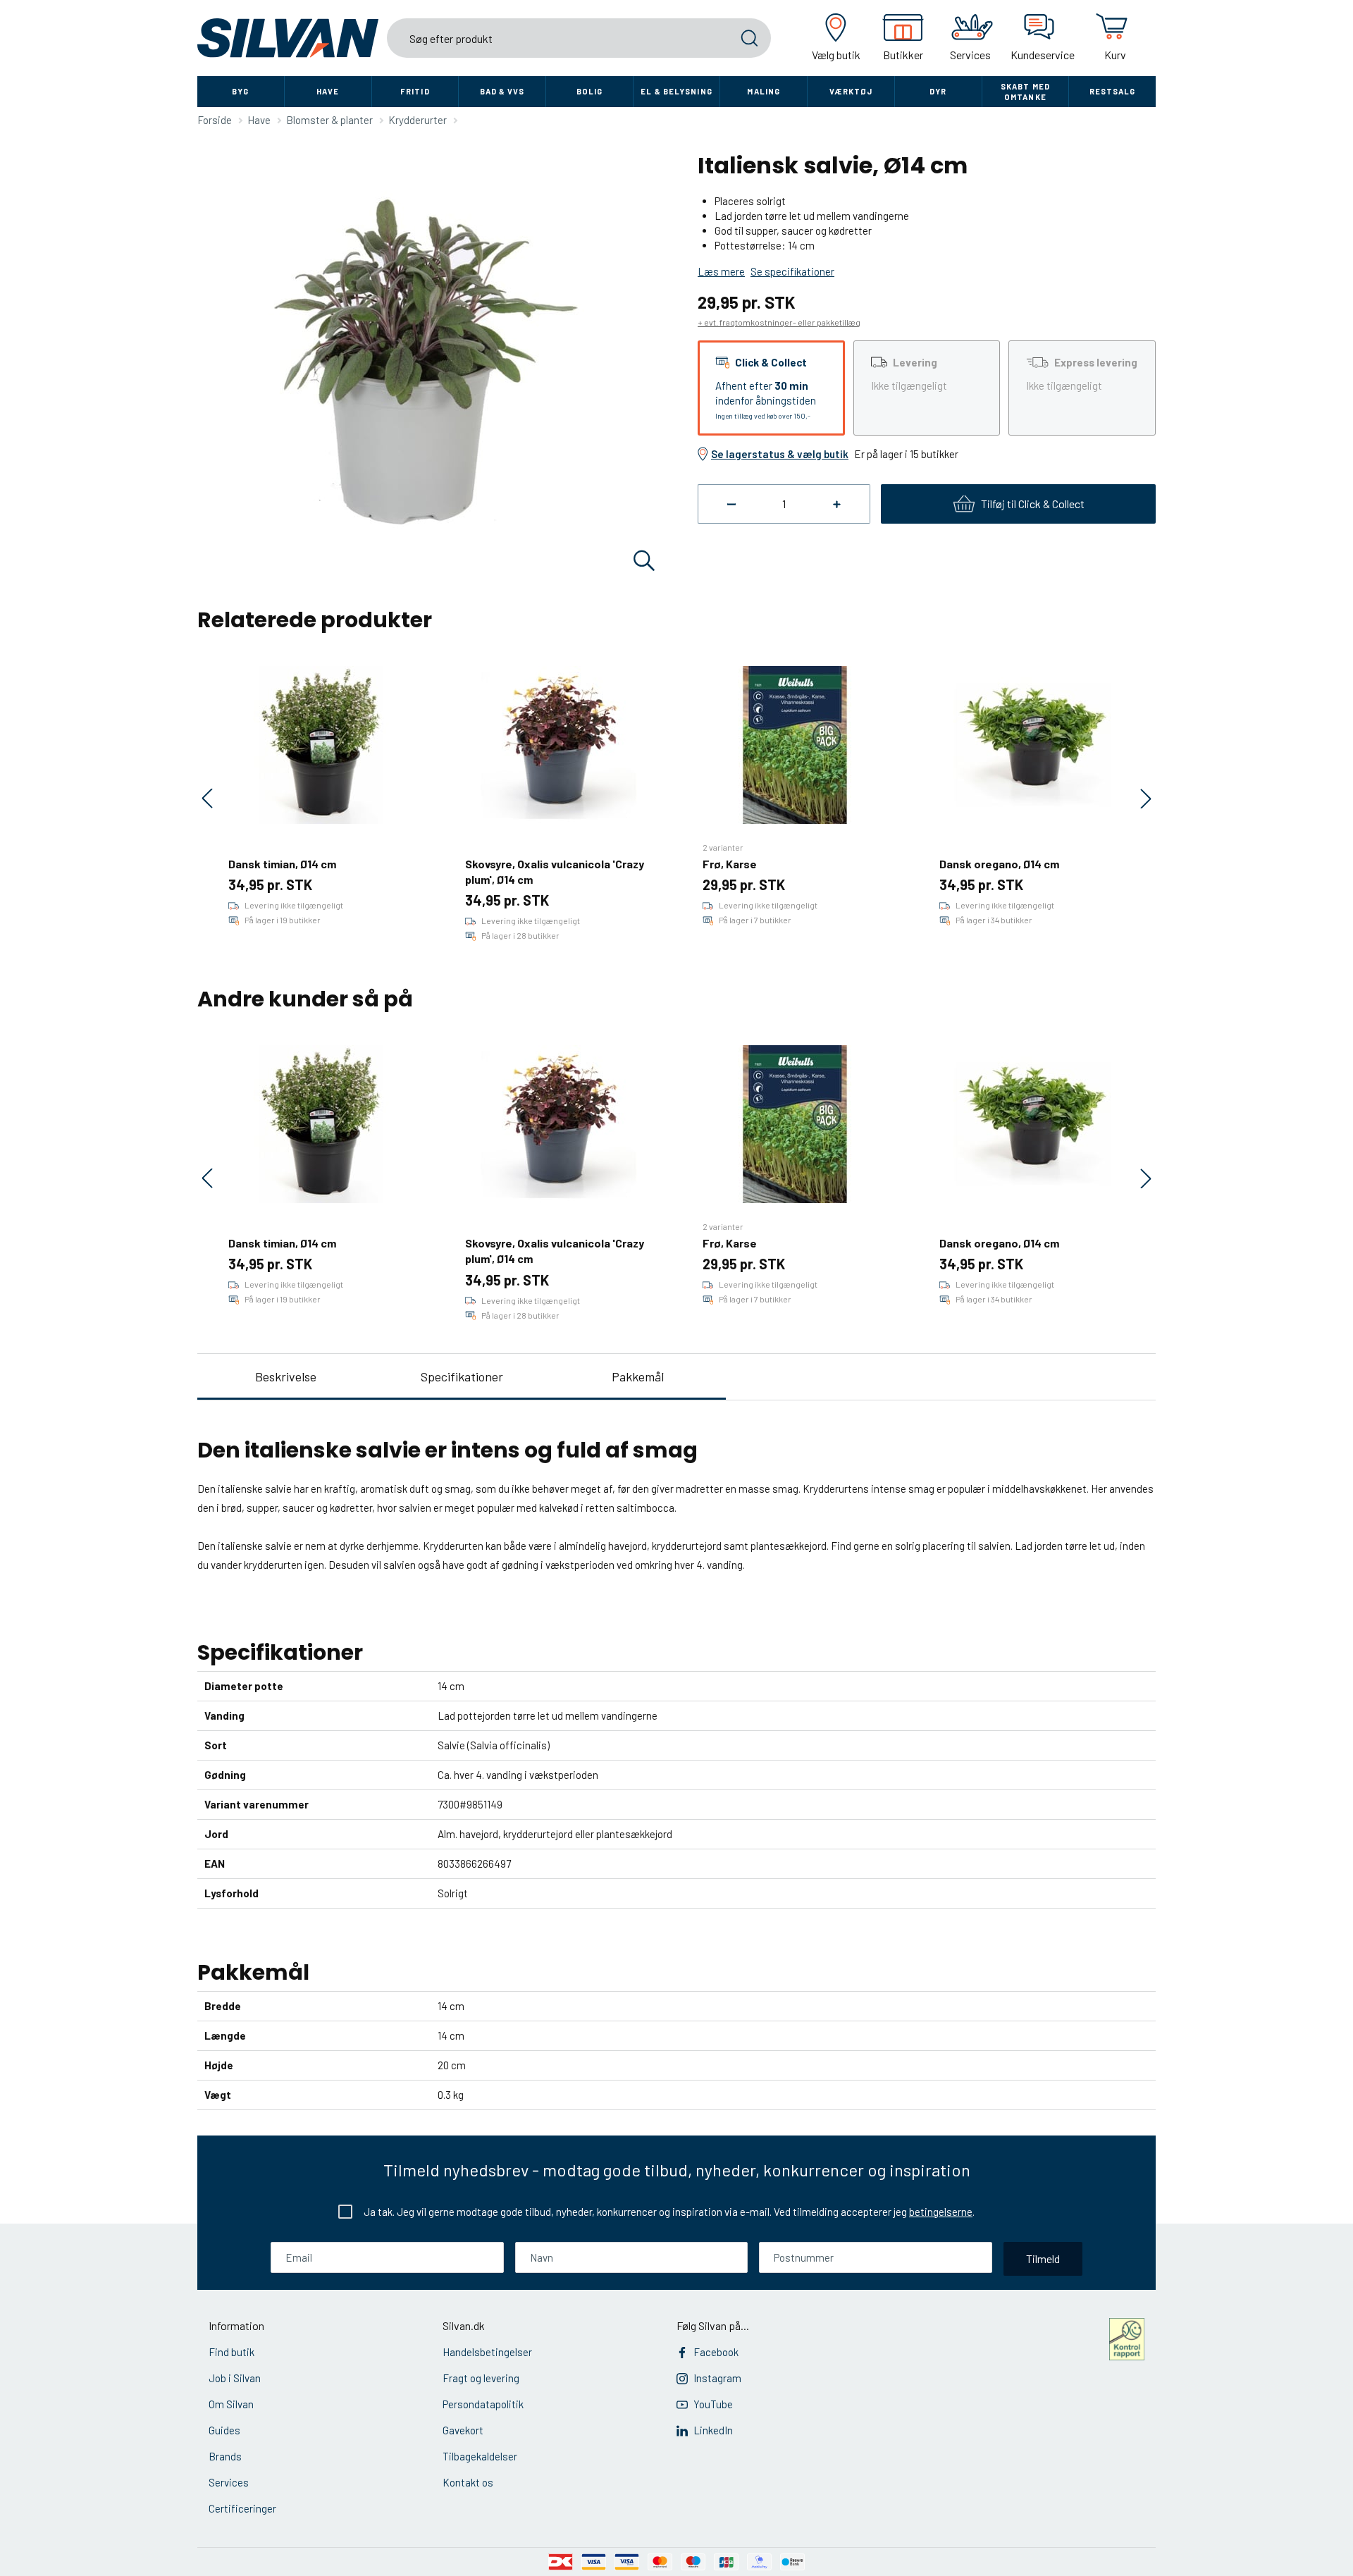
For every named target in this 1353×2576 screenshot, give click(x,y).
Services (229, 2482)
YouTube (713, 2404)
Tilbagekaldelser (480, 2456)
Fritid (415, 91)
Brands (225, 2456)
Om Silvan (231, 2404)
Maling (764, 91)
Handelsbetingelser (487, 2352)
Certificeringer (242, 2508)
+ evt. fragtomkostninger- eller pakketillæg (779, 322)
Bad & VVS (502, 91)
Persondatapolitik (483, 2404)
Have (328, 91)
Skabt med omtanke (1025, 92)
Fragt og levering (481, 2378)
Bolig (590, 91)
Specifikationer (462, 1376)
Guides (224, 2430)
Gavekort (463, 2430)
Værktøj (851, 91)
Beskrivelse (286, 1376)
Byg (240, 91)
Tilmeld (1043, 2258)
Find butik (231, 2352)
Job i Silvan (235, 2378)
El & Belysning (676, 91)
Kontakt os (468, 2482)
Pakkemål (638, 1376)
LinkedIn (713, 2430)
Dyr (938, 91)
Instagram (717, 2378)
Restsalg (1113, 91)
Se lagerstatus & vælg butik (780, 454)
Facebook (716, 2352)
